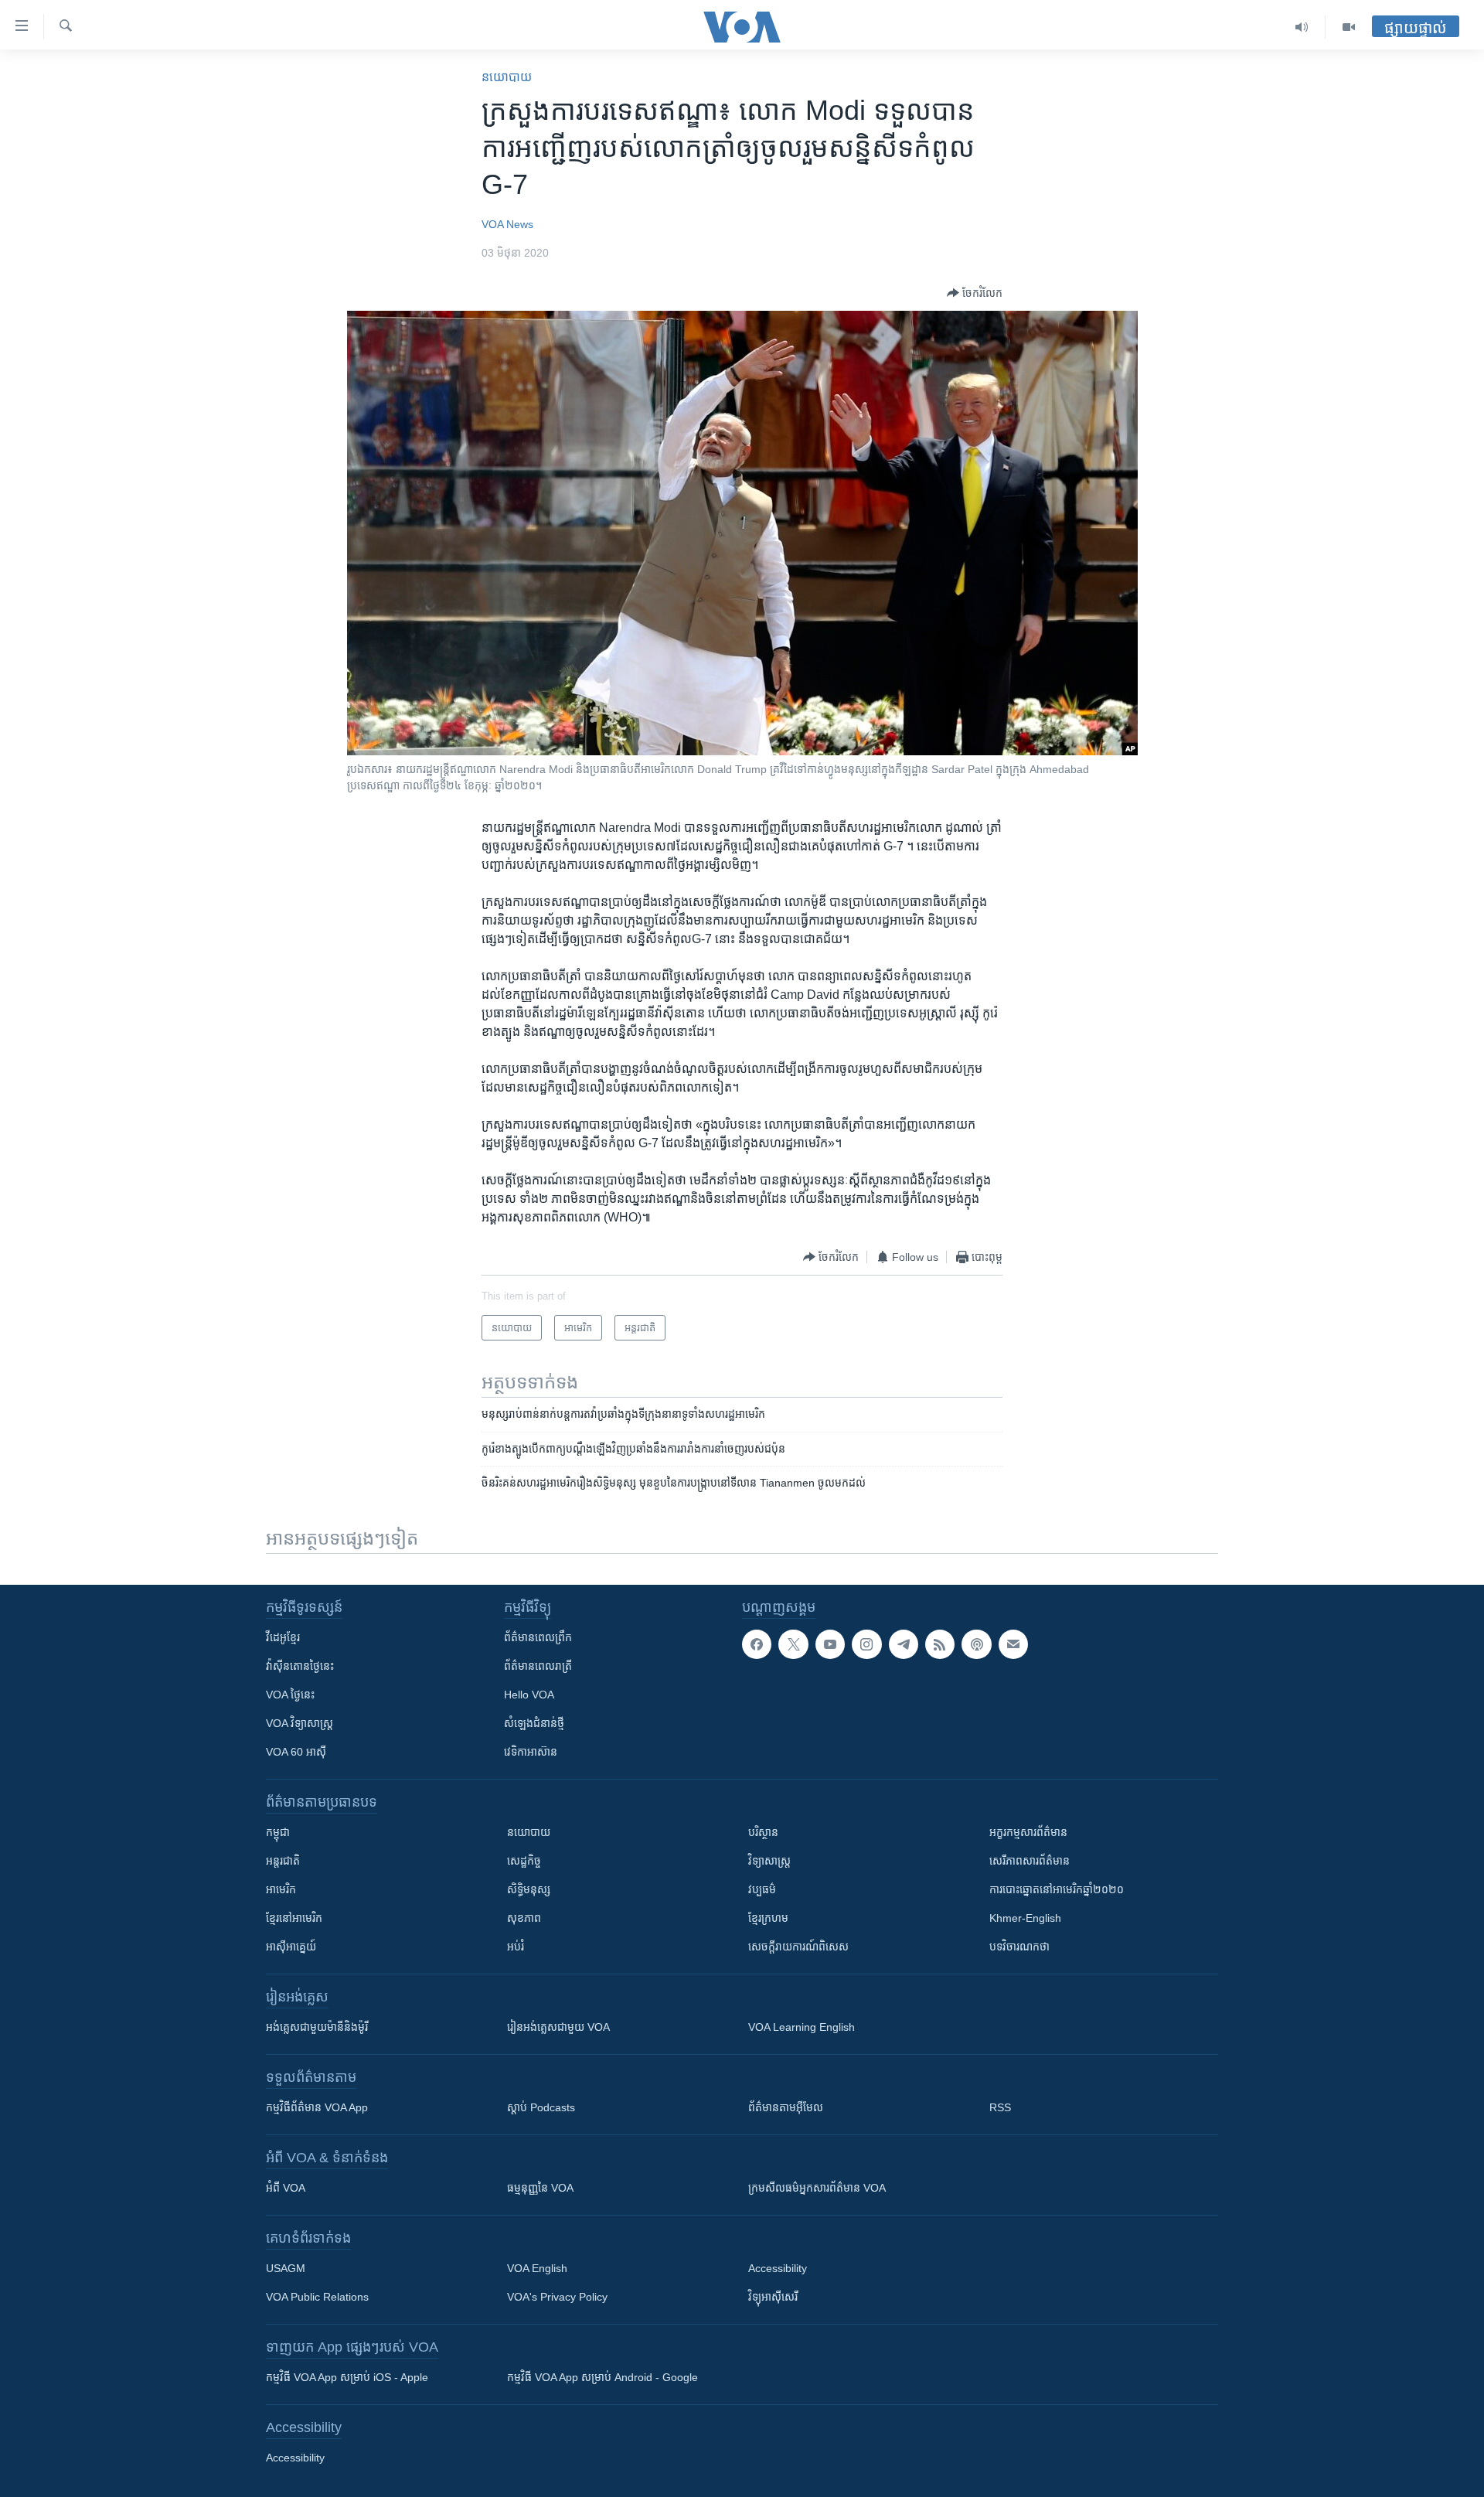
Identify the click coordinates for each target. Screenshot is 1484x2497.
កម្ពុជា (278, 1832)
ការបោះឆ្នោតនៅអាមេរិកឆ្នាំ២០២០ (1057, 1889)
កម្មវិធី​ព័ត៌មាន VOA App (317, 2107)
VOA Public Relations (317, 2297)
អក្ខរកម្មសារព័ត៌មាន (1028, 1832)
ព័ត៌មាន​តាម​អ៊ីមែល (786, 2107)
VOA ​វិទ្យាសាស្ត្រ (300, 1723)
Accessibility (778, 2268)
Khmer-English (1025, 1918)
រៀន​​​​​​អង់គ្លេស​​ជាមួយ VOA (558, 2027)
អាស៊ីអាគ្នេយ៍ (291, 1947)
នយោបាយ (507, 77)
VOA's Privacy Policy (557, 2297)
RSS (1000, 2107)
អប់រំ (516, 1947)
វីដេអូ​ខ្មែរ (283, 1637)
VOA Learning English (802, 2027)
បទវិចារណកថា (1019, 1947)
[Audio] (1302, 27)
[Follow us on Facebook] (757, 1644)
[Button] (975, 293)
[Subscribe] (1013, 1644)
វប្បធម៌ (762, 1889)
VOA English (537, 2268)
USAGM (286, 2268)
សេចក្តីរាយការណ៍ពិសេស (798, 1947)
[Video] (1349, 27)
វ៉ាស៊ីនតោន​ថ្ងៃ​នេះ (300, 1666)
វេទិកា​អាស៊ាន (531, 1752)
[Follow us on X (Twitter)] (793, 1644)
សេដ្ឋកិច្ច (524, 1861)
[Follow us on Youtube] (830, 1644)
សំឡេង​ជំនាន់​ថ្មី (534, 1723)
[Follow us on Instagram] (866, 1644)
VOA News (507, 224)
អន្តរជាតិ (283, 1861)
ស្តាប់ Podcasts (541, 2107)
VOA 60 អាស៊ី (296, 1752)
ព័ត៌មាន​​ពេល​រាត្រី (538, 1666)
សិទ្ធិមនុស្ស (529, 1889)
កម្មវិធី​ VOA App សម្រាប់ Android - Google (602, 2377)
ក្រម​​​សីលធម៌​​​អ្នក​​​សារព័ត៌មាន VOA (817, 2188)
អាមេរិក (281, 1889)
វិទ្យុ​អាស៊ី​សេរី (773, 2297)
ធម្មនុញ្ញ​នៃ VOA (540, 2188)
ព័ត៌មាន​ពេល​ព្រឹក (538, 1637)
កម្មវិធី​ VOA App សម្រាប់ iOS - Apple (347, 2377)
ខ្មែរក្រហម (768, 1918)
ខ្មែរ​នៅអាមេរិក (294, 1918)
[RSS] (940, 1644)
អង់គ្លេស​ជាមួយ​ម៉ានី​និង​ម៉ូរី (317, 2027)
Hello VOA (529, 1695)
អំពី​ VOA (286, 2188)
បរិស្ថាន (763, 1832)
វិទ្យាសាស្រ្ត (769, 1861)
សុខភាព (524, 1918)
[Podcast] (976, 1644)
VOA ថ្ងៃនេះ (290, 1695)
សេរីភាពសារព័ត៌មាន (1030, 1861)
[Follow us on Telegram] (904, 1644)
